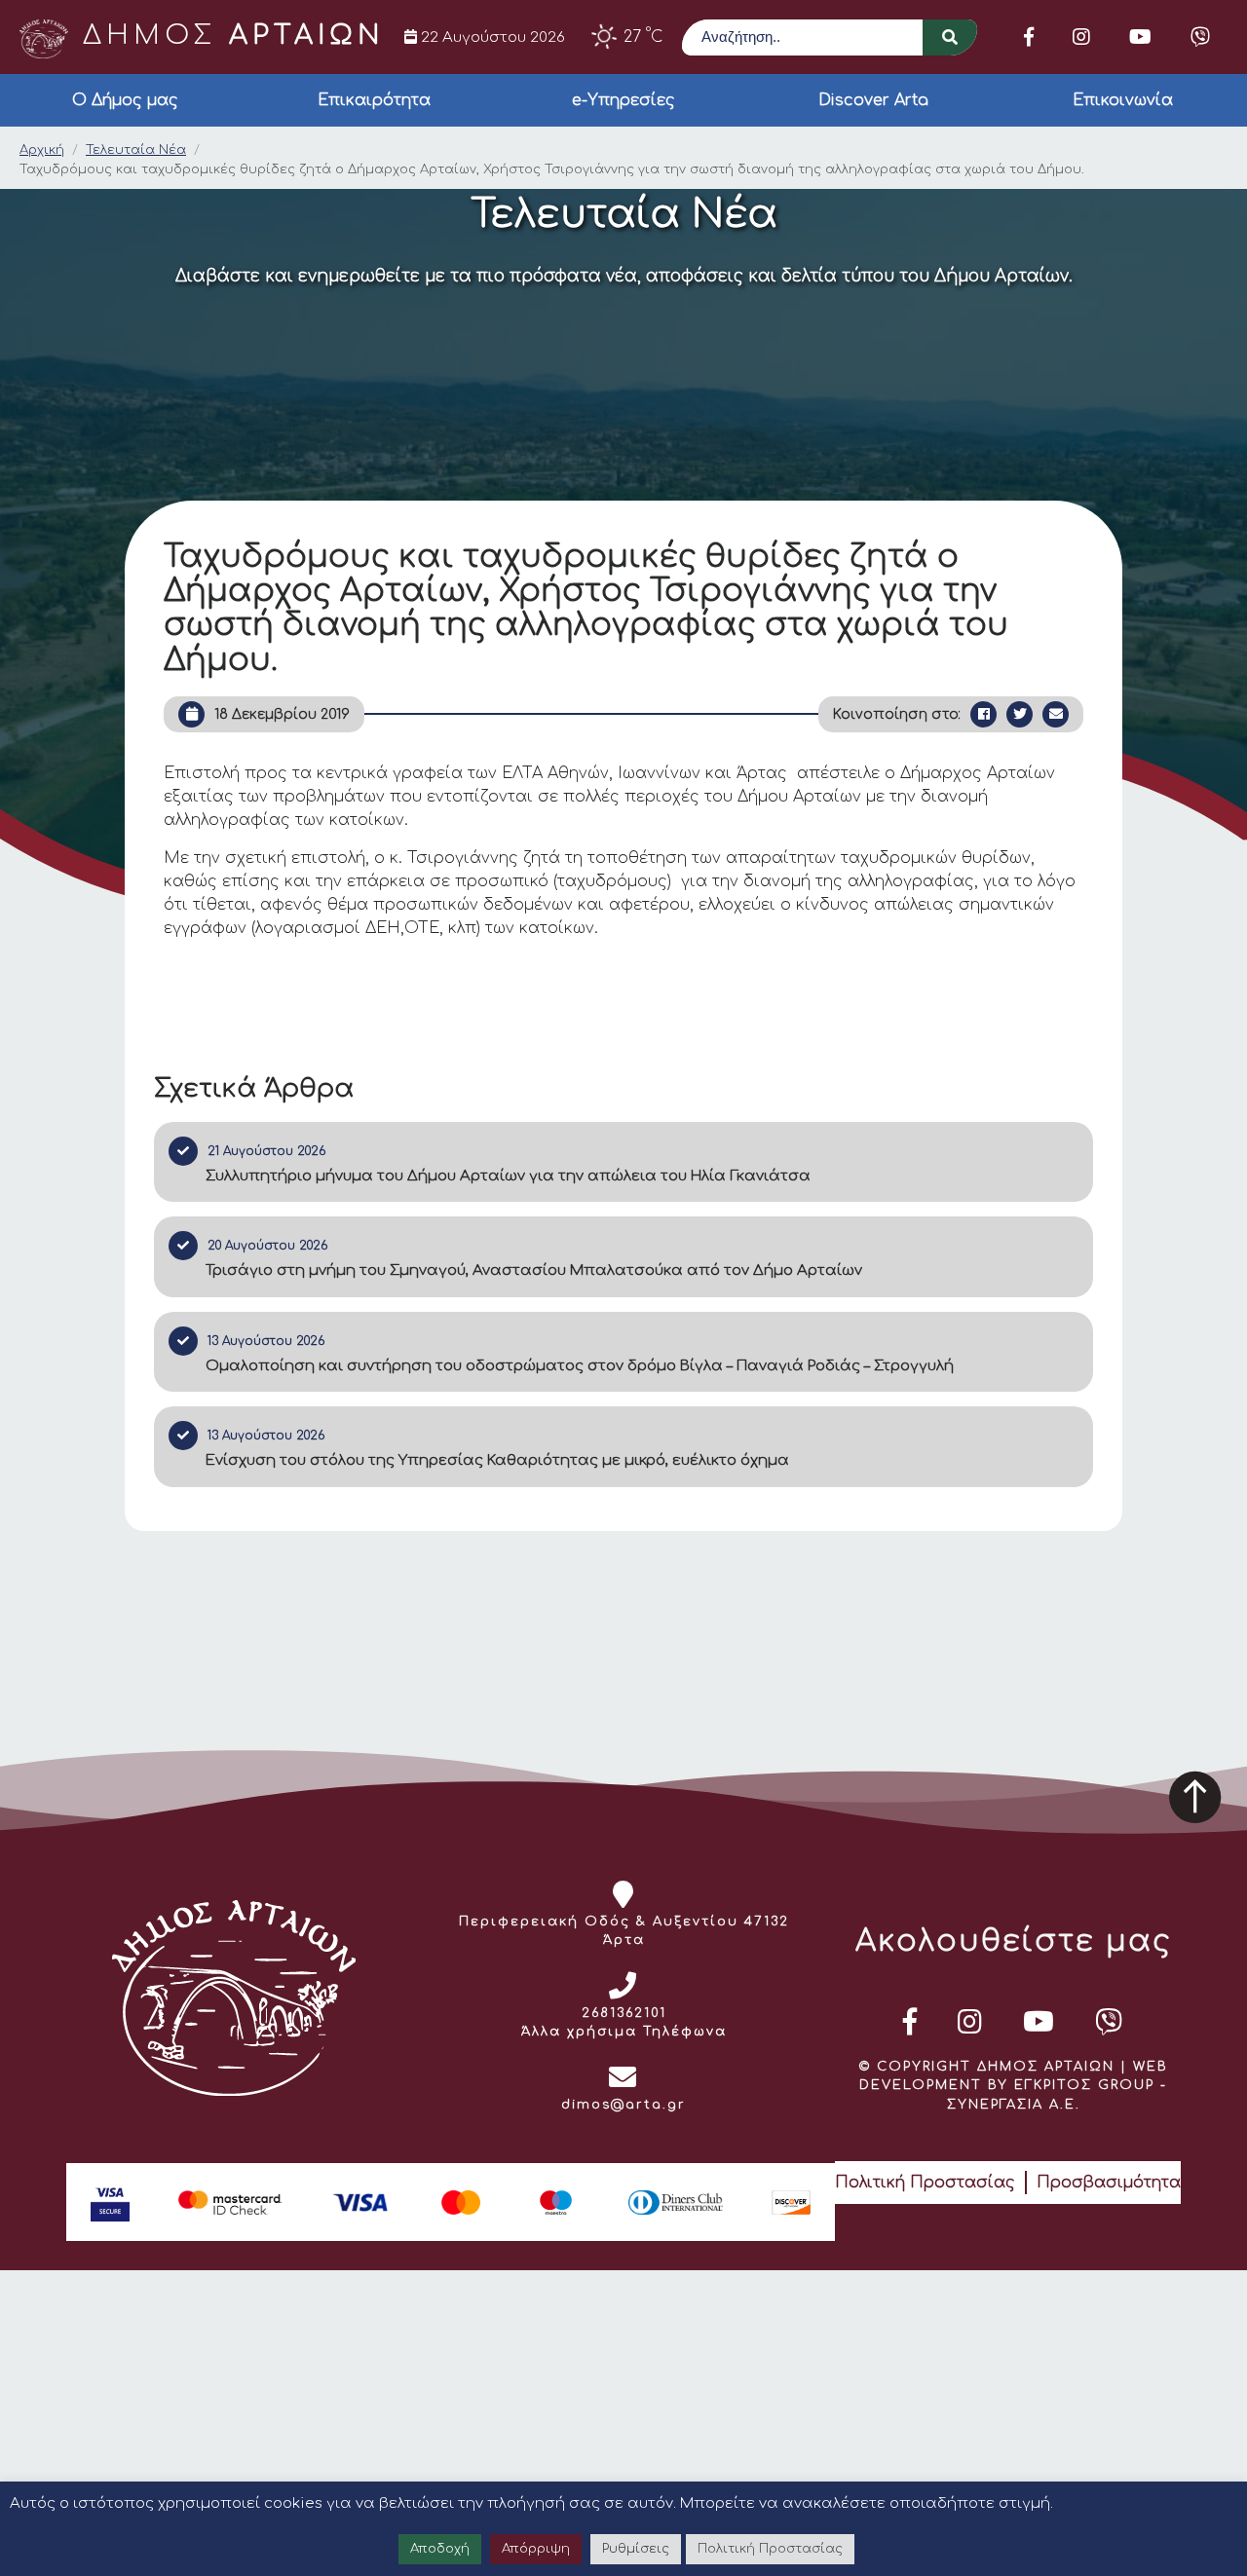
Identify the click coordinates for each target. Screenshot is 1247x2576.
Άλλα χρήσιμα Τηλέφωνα (624, 2032)
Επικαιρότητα (374, 100)
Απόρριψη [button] (536, 2549)
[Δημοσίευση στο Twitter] (1020, 714)
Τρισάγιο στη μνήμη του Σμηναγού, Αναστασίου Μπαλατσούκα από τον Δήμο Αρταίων (534, 1270)
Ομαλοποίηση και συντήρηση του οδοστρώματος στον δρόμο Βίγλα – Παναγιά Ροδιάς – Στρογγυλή (580, 1366)
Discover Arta (873, 100)
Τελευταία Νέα (136, 150)
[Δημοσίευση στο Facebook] (983, 714)
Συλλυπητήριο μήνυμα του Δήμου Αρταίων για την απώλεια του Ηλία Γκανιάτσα (508, 1176)
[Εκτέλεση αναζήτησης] (950, 37)
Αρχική (42, 150)
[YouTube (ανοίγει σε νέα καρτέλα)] (1140, 37)
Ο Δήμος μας (125, 100)
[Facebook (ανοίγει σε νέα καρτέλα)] (1029, 37)
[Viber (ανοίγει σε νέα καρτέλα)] (1200, 37)
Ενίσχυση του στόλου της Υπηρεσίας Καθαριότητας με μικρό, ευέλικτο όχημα (497, 1460)
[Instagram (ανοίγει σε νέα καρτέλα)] (1081, 37)
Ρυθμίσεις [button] (636, 2549)
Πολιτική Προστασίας (925, 2183)
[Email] (1056, 714)
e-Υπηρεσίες (623, 100)
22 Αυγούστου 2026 (491, 37)
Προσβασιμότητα (1109, 2183)
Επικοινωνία (1123, 100)
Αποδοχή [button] (440, 2549)
